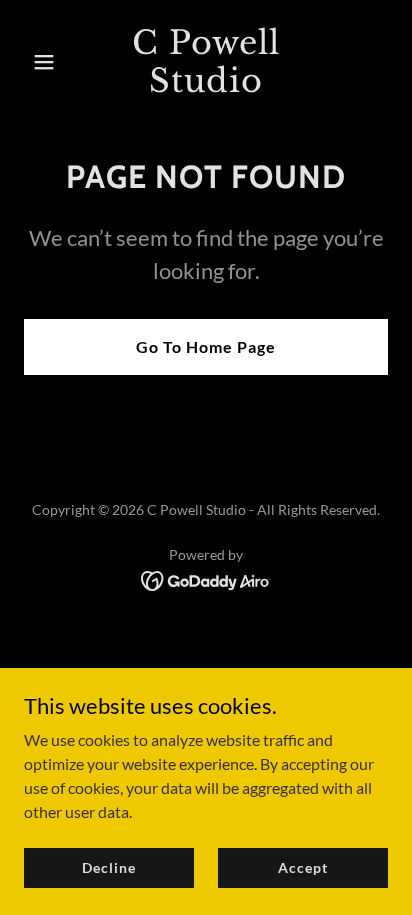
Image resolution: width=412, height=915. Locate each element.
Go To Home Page (206, 346)
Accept (302, 867)
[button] (51, 62)
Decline (108, 867)
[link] (206, 85)
